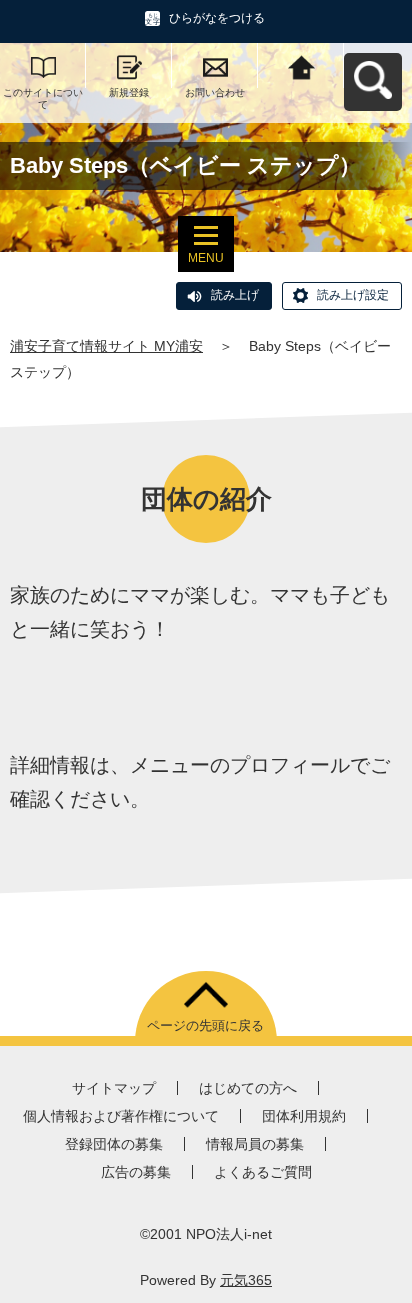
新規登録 (129, 92)
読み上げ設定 (353, 295)
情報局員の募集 (255, 1144)
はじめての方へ (248, 1088)
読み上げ (235, 295)
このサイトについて (43, 98)
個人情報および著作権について (121, 1116)
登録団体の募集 (114, 1144)
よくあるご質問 (263, 1172)
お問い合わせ (215, 92)
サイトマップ (114, 1088)
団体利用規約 (304, 1116)
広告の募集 (136, 1172)
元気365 (246, 1280)
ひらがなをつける (217, 18)
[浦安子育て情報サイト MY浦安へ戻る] (301, 65)
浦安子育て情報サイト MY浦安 (106, 346)
